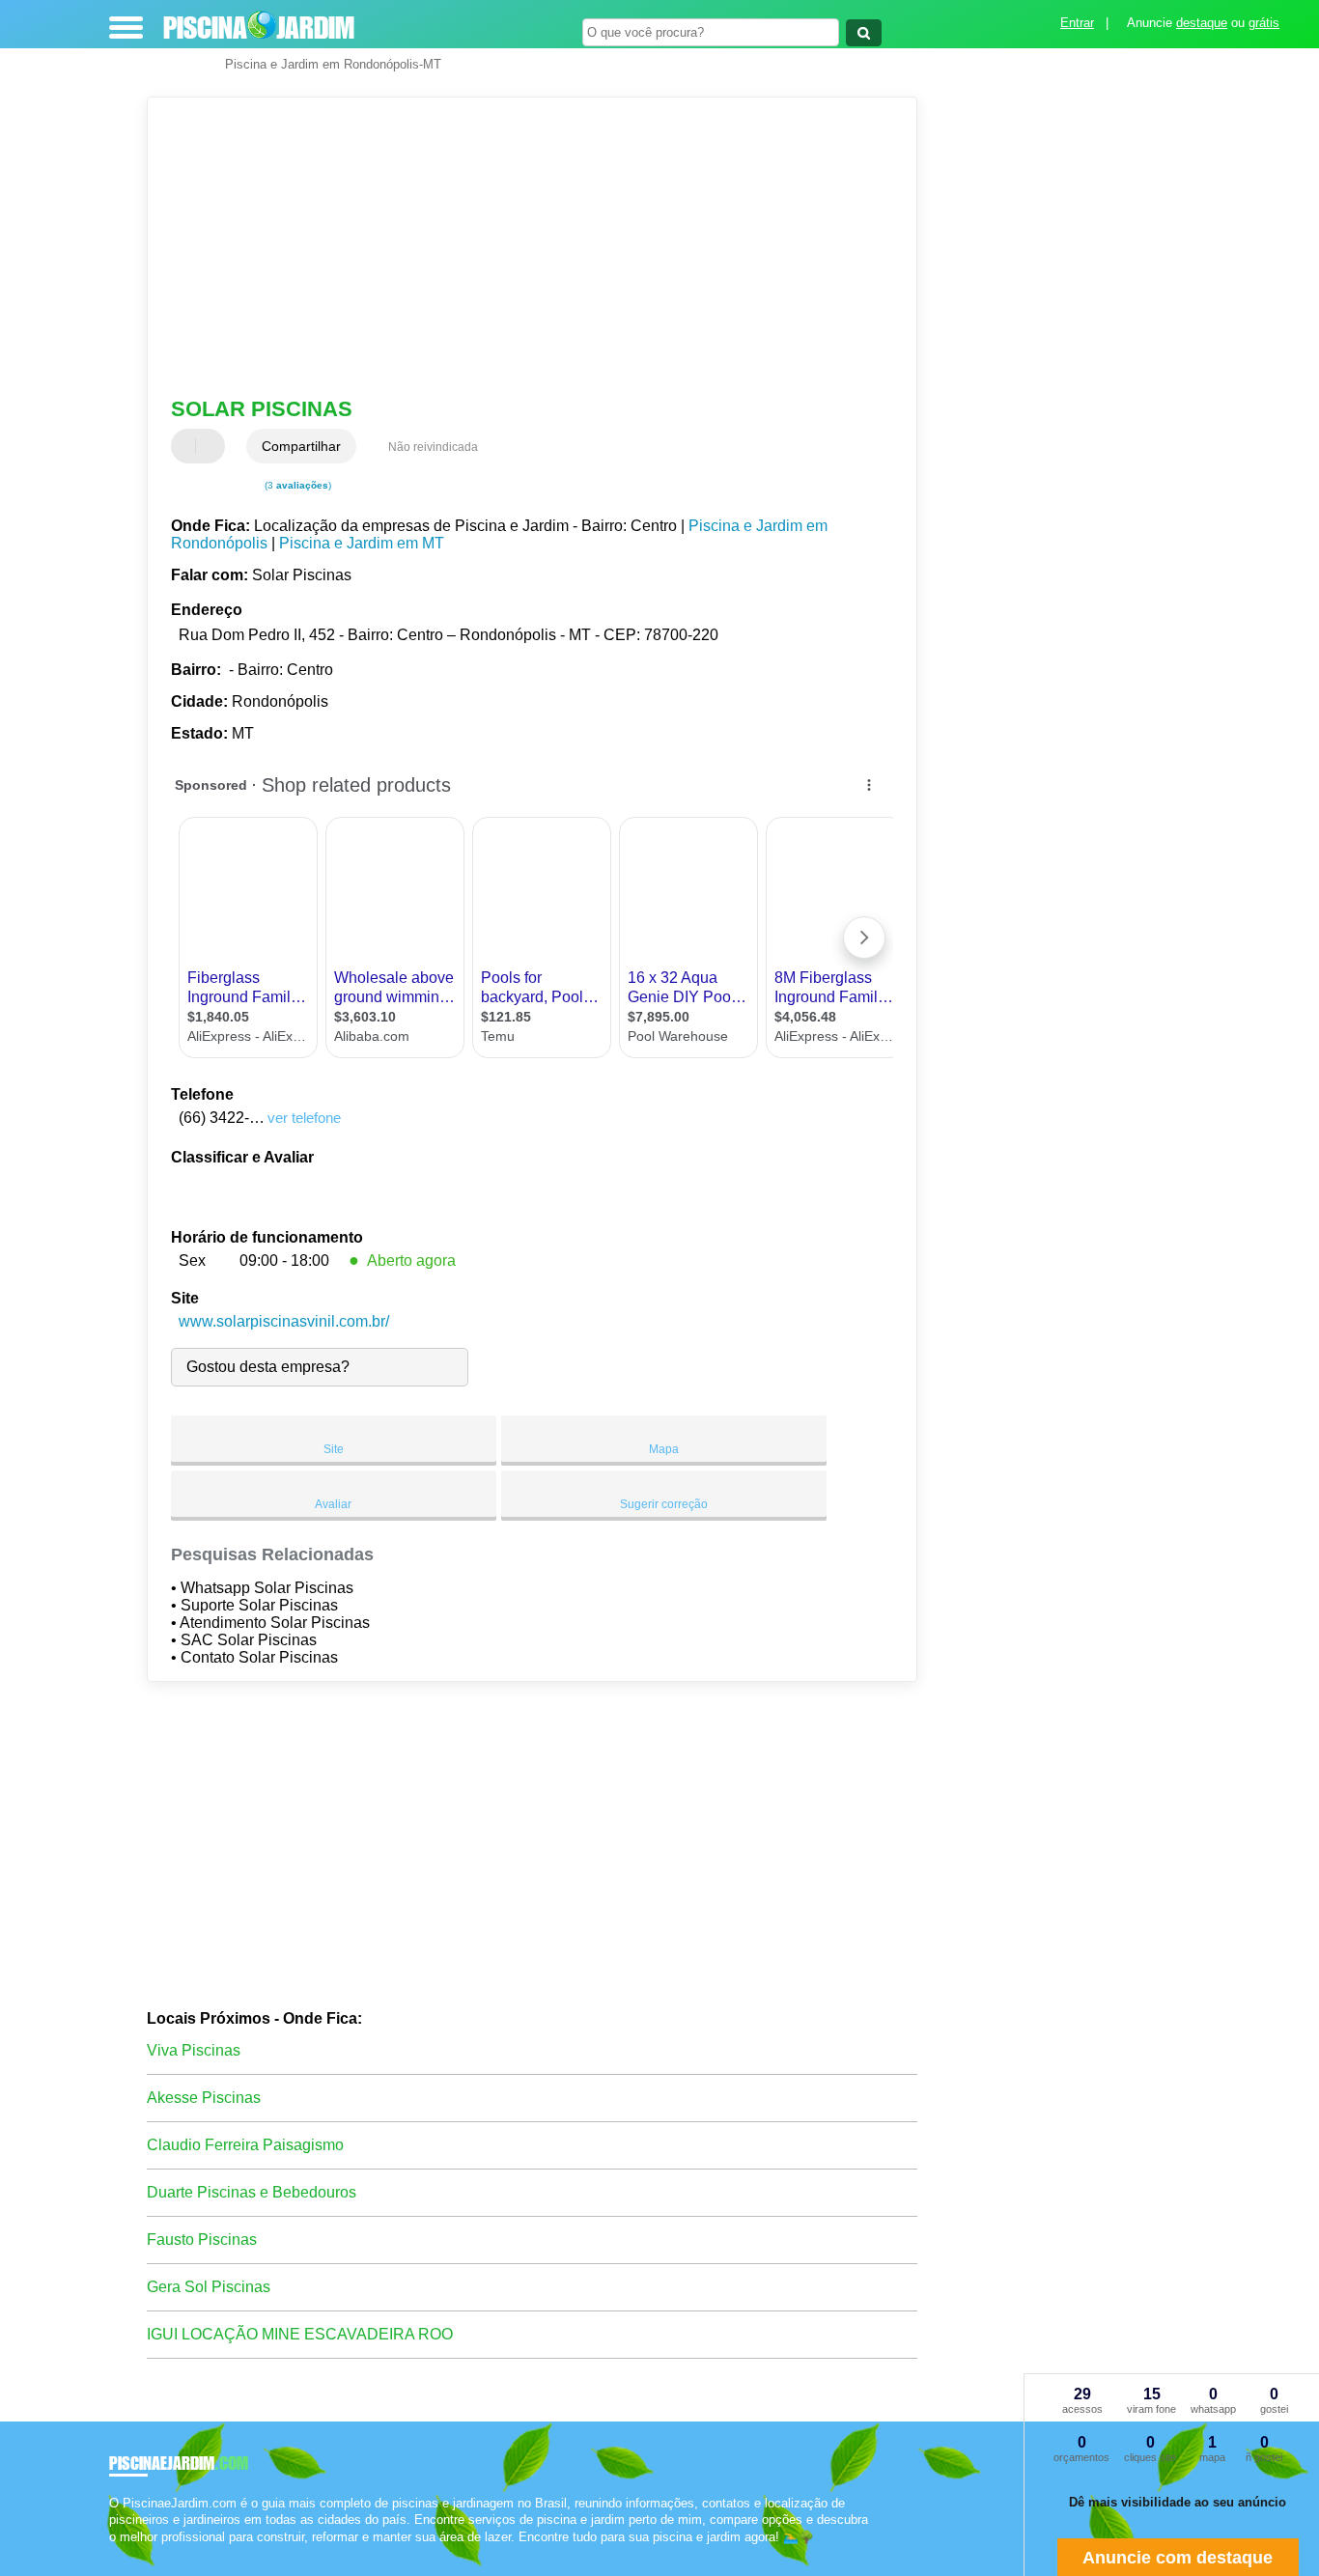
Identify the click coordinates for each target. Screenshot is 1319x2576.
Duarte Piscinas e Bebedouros (252, 2192)
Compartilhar (301, 446)
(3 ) (296, 485)
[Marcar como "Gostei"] (188, 446)
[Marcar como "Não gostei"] (212, 446)
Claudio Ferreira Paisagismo (245, 2145)
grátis (1264, 23)
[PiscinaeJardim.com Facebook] (113, 2553)
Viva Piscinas (194, 2050)
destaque (1202, 23)
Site (334, 1449)
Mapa (664, 1449)
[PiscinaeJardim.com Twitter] (122, 2553)
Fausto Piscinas (202, 2240)
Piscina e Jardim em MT (362, 543)
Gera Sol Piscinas (209, 2287)
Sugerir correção (664, 1504)
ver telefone (304, 1118)
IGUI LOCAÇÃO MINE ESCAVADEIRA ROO (300, 2334)
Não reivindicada (433, 447)
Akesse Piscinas (204, 2098)
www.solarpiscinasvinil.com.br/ (284, 1321)
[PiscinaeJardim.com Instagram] (131, 2553)
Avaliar (333, 1504)
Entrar (1077, 23)
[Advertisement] (519, 247)
